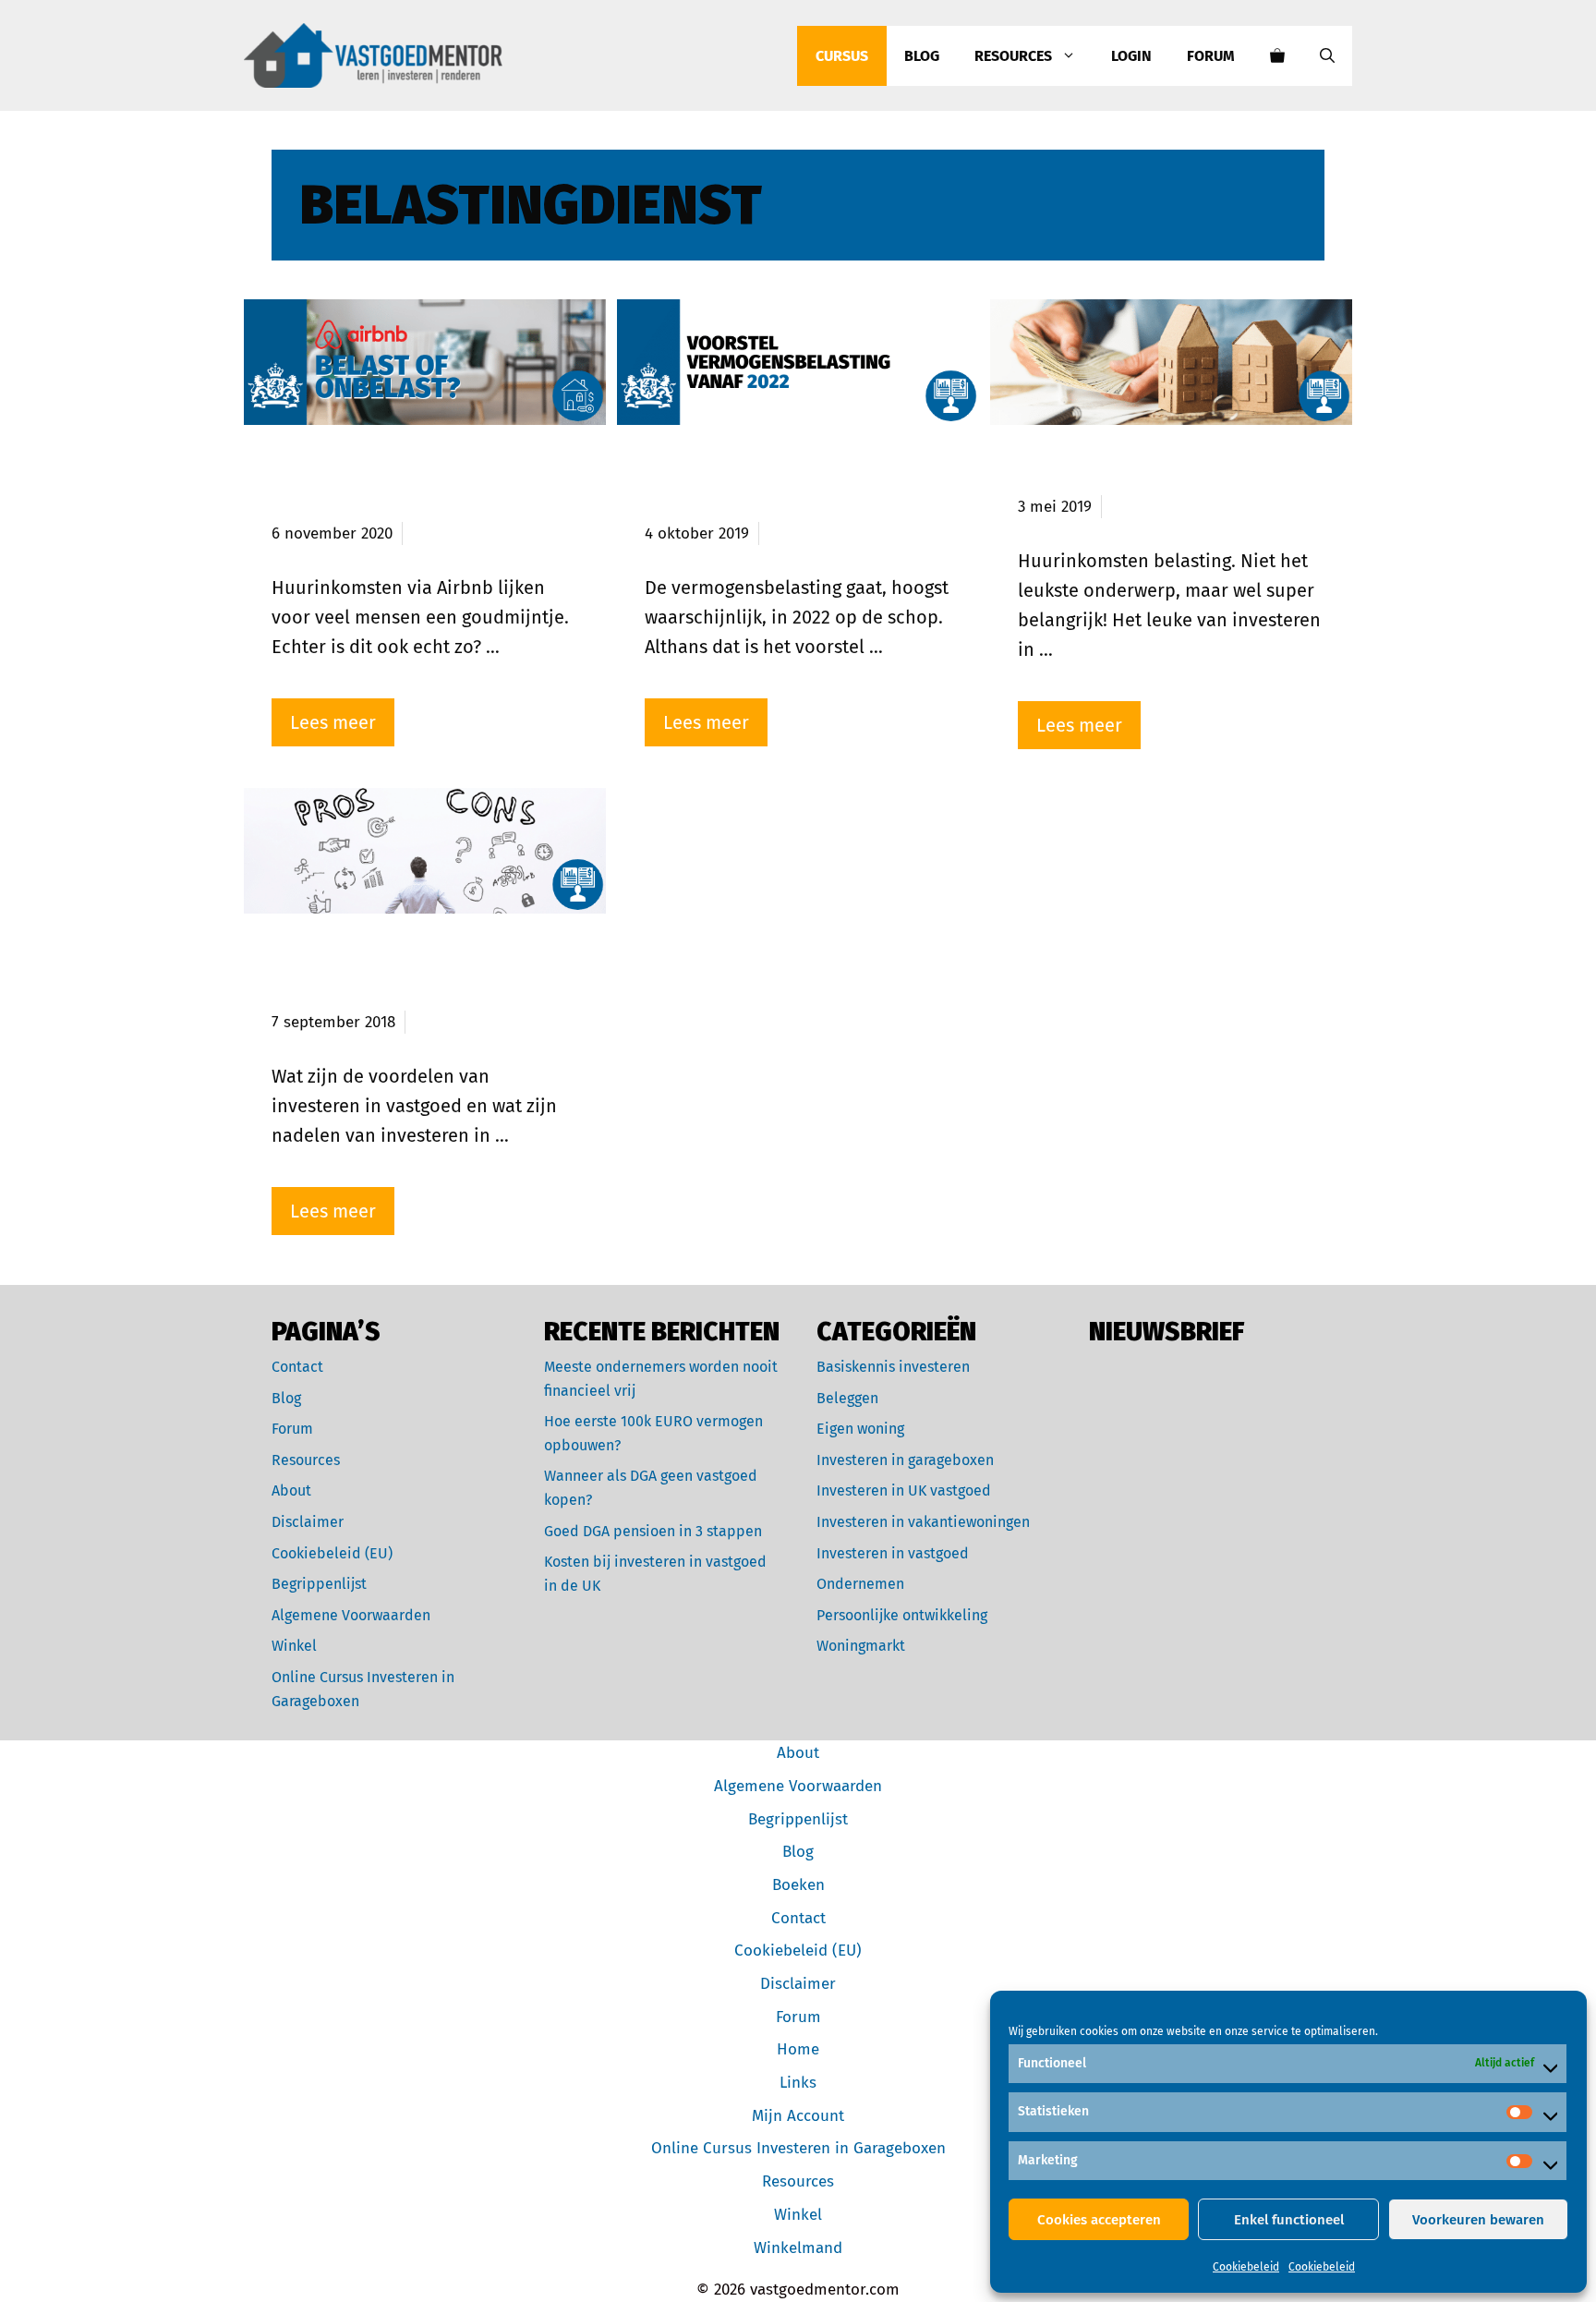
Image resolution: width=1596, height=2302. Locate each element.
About (291, 1490)
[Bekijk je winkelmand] (1277, 56)
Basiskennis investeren (893, 1367)
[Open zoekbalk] (1327, 56)
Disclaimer (308, 1522)
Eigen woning (860, 1429)
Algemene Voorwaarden (351, 1615)
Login (1131, 56)
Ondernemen (860, 1584)
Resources (1013, 56)
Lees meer (333, 722)
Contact (297, 1367)
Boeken (798, 1885)
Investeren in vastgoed (893, 1553)
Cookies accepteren (1099, 2220)
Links (798, 2083)
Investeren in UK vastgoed (904, 1490)
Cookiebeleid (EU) (332, 1553)
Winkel (294, 1646)
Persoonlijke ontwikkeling (902, 1615)
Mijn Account (798, 2116)
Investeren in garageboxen (905, 1460)
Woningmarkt (861, 1646)
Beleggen (847, 1398)
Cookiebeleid (1246, 2267)
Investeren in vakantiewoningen (923, 1522)
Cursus (842, 56)
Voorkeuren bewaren (1478, 2220)
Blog (922, 56)
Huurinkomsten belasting (1145, 474)
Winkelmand (798, 2248)
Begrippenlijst (319, 1584)
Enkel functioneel (1289, 2220)
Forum (1211, 56)
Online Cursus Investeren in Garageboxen (798, 2148)
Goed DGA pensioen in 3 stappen (653, 1531)
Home (798, 2049)
